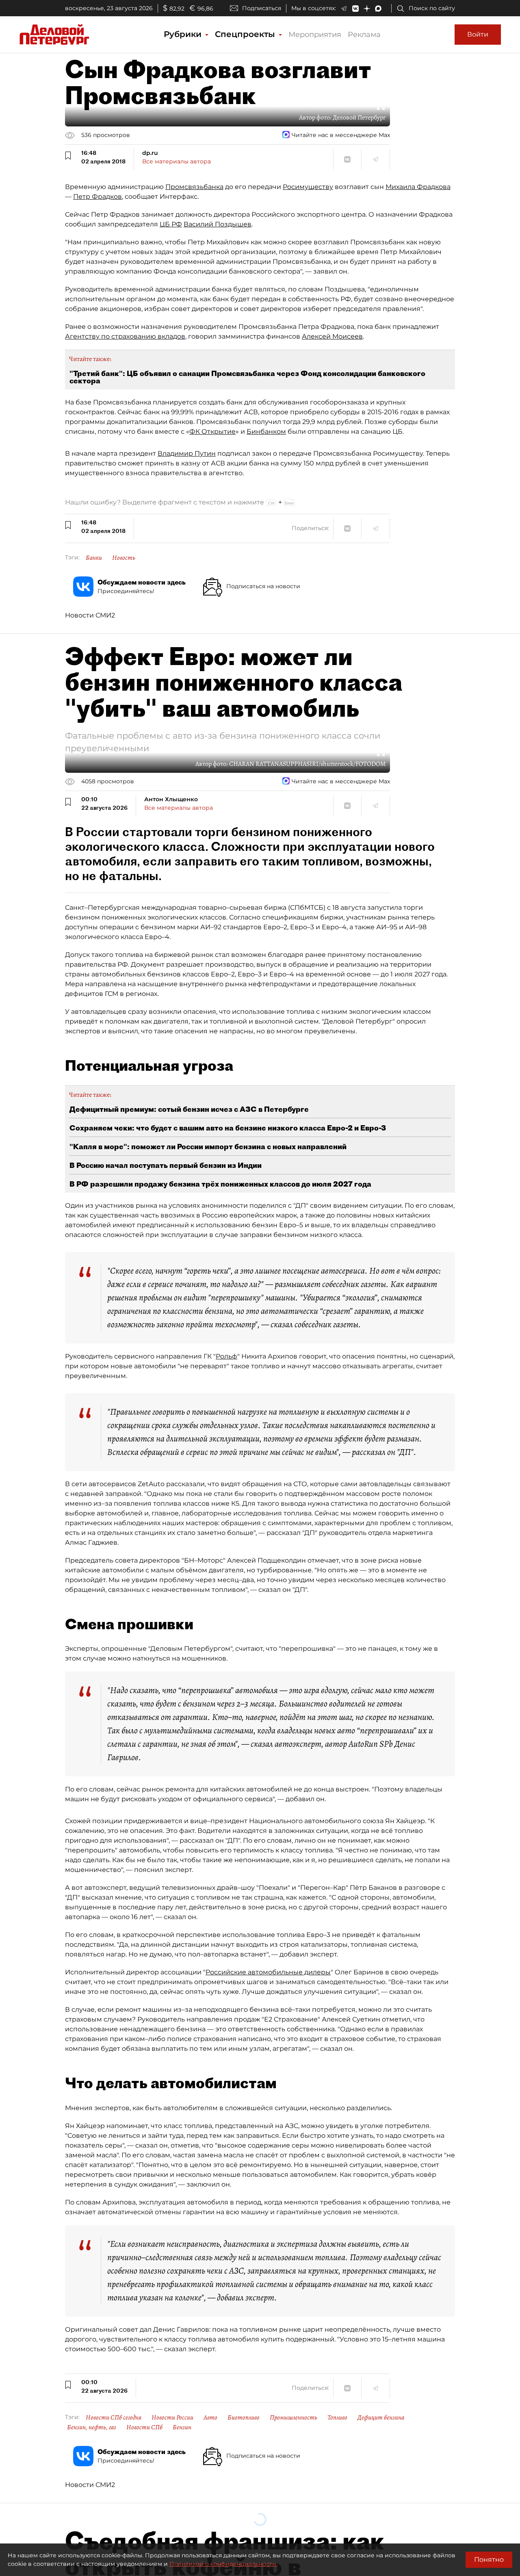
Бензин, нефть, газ (92, 2427)
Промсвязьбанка (194, 187)
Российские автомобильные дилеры (268, 1972)
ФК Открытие (212, 432)
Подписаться (262, 8)
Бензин (182, 2427)
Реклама (364, 35)
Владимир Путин (187, 453)
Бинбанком (266, 432)
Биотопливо (244, 2417)
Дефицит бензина (381, 2417)
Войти (478, 34)
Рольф (226, 1356)
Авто (210, 2417)
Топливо (337, 2417)
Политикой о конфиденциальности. (223, 2564)
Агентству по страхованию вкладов (125, 336)
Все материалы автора (177, 161)
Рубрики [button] (184, 34)
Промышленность (294, 2417)
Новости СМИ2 (90, 615)
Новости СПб (144, 2427)
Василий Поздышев (218, 224)
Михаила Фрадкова (418, 187)
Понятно (489, 2560)
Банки (94, 558)
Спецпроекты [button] (246, 34)
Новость (124, 558)
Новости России (172, 2417)
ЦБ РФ (171, 224)
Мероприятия (315, 35)
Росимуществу (308, 187)
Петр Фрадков (97, 197)
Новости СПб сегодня (114, 2417)
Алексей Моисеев (332, 336)
